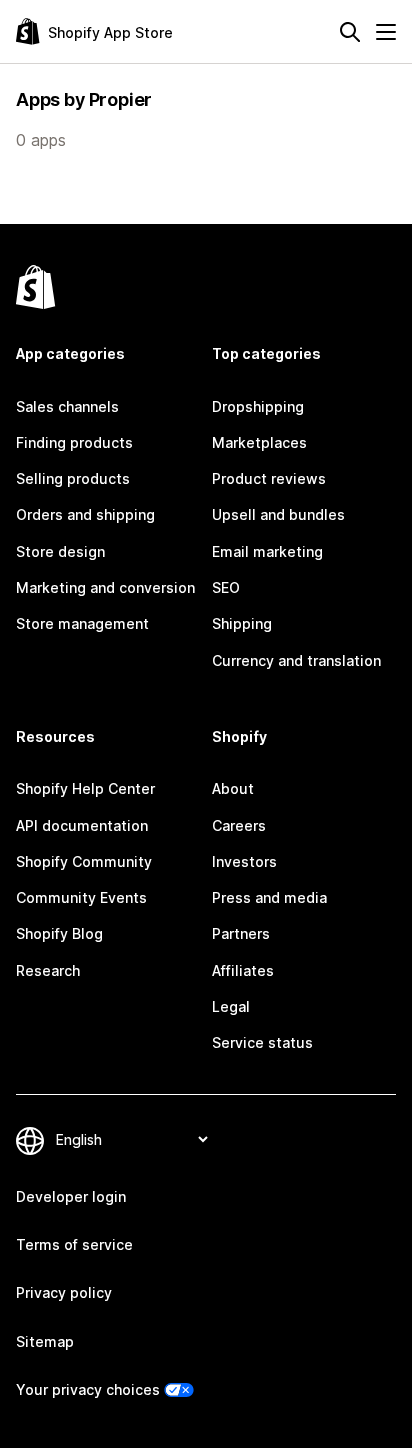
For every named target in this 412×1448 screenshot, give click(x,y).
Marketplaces (259, 442)
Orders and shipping (85, 514)
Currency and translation (296, 660)
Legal (231, 1006)
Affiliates (243, 970)
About (233, 788)
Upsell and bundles (278, 514)
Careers (239, 825)
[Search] (350, 32)
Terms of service (74, 1244)
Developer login (71, 1196)
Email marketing (267, 551)
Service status (262, 1042)
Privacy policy (64, 1292)
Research (48, 970)
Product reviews (269, 478)
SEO (226, 587)
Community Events (81, 897)
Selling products (73, 478)
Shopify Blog (59, 933)
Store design (60, 551)
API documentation (82, 825)
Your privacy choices (88, 1389)
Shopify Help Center (85, 788)
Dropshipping (258, 406)
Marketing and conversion (105, 587)
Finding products (74, 442)
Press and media (269, 897)
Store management (82, 623)
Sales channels (67, 406)
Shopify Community (84, 861)
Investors (244, 861)
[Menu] (386, 32)
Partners (241, 933)
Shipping (242, 623)
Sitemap (45, 1341)
